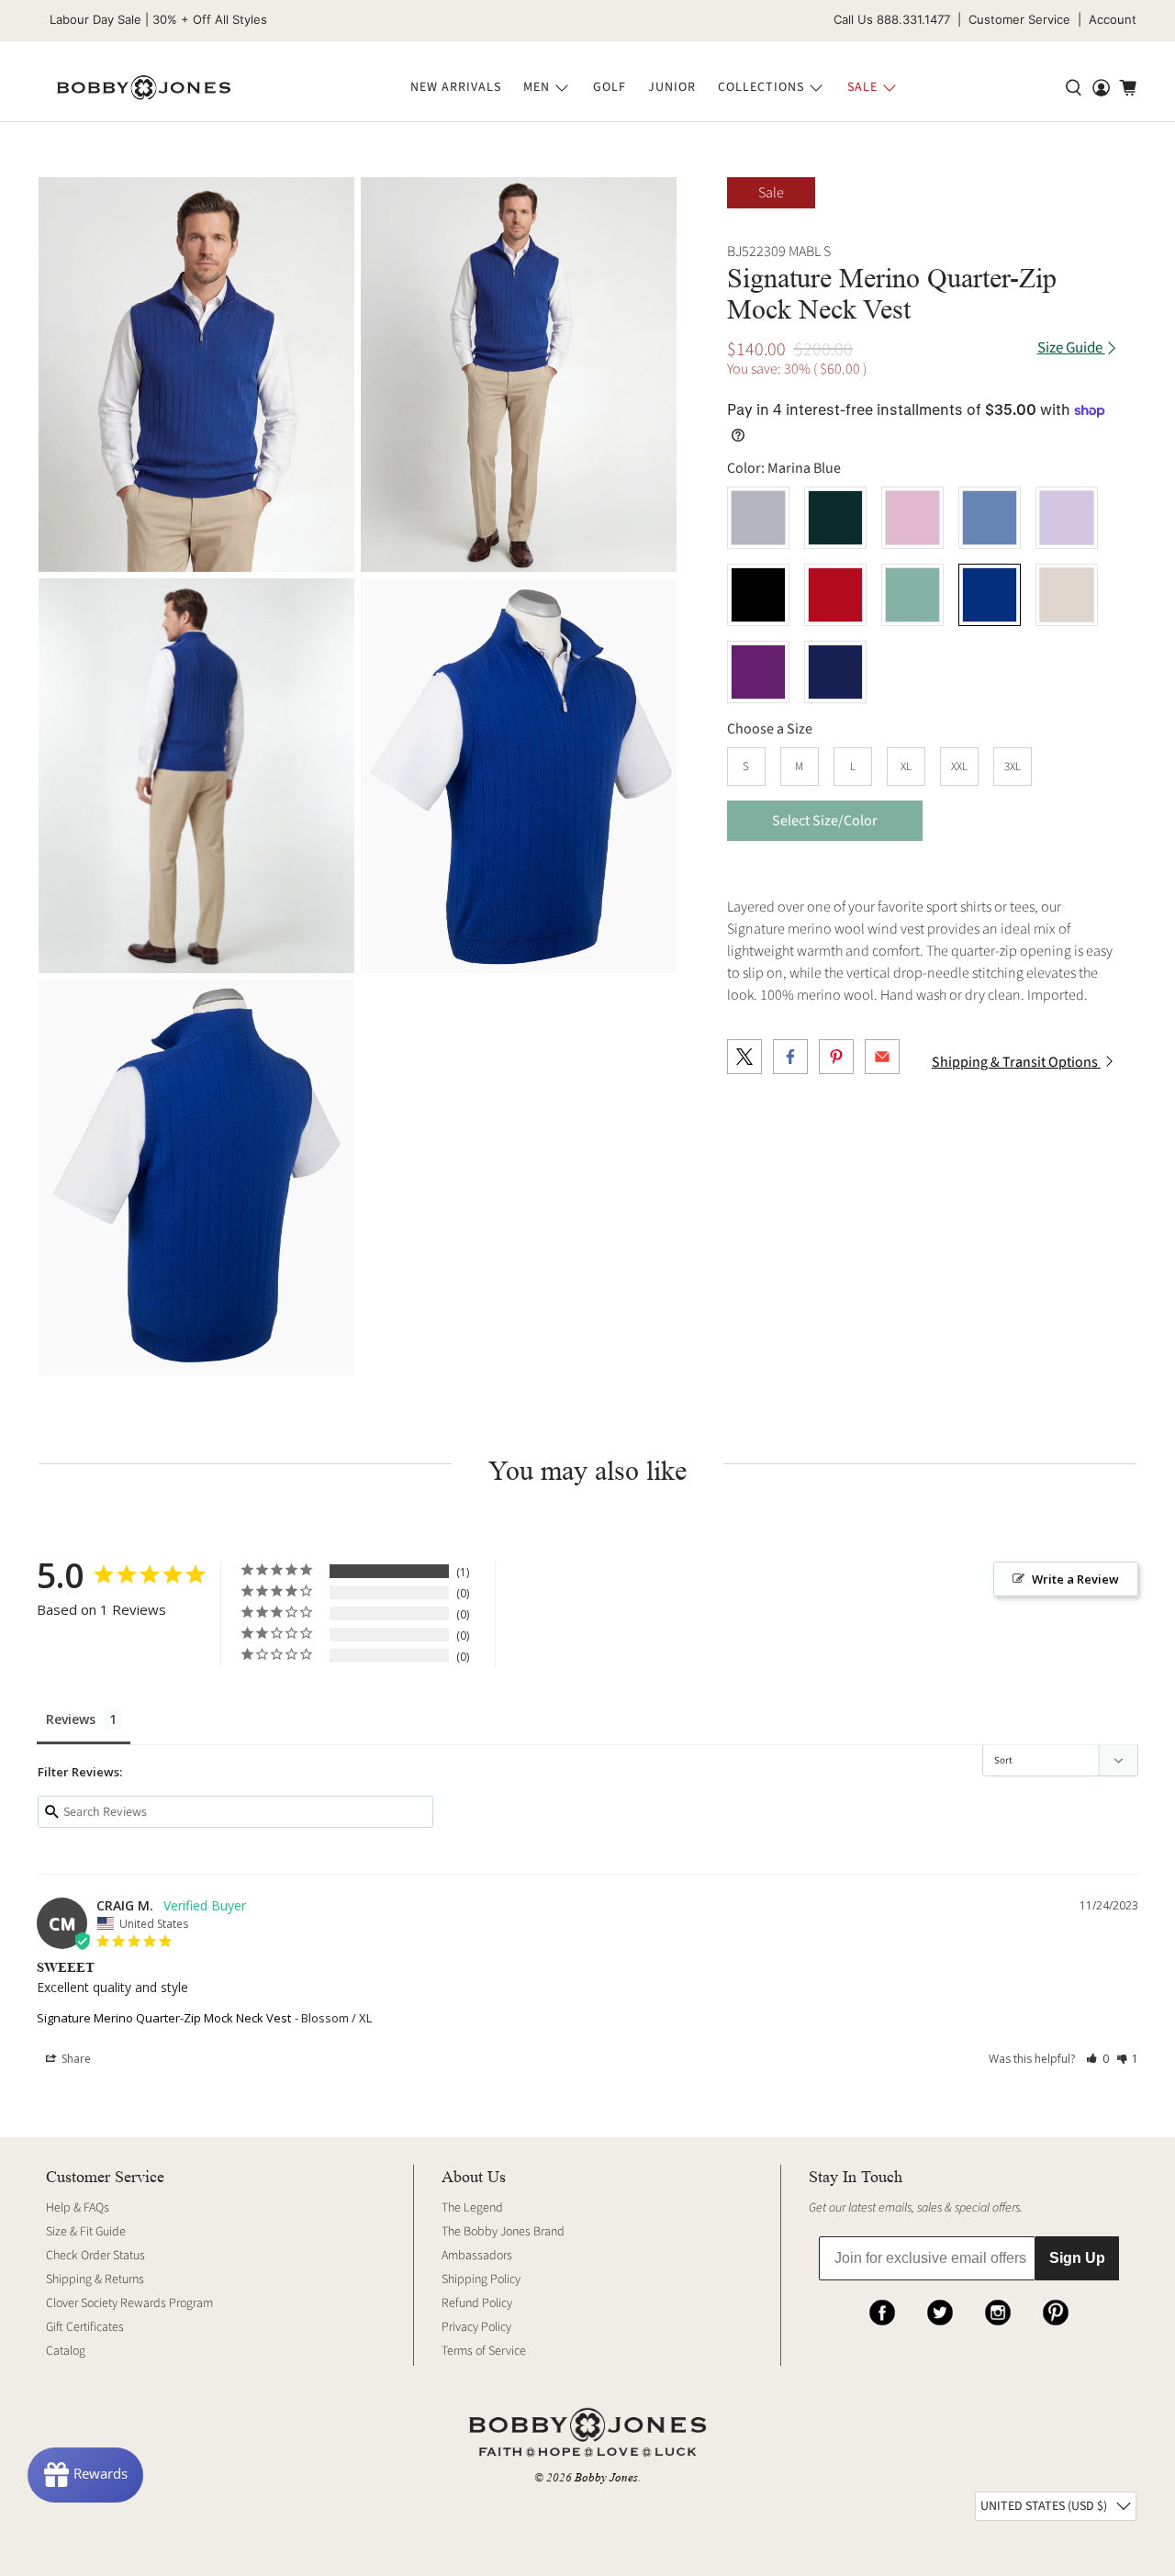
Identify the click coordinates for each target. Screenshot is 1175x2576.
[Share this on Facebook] (790, 1057)
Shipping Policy (481, 2279)
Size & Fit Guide (86, 2232)
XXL (959, 767)
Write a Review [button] (1075, 1579)
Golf (610, 87)
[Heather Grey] (758, 518)
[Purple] (758, 672)
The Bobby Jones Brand (503, 2232)
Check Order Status (95, 2256)
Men (537, 87)
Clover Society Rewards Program (129, 2303)
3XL (1013, 767)
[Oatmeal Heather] (1067, 595)
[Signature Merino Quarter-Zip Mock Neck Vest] (196, 375)
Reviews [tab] (71, 1719)
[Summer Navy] (835, 672)
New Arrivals (456, 87)
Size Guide (1071, 348)
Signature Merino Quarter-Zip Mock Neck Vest (164, 2018)
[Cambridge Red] (835, 595)
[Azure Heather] (990, 518)
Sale (862, 87)
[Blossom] (912, 518)
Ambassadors (477, 2256)
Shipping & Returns (95, 2279)
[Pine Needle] (835, 518)
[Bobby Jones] (144, 88)
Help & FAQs (78, 2208)
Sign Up (1077, 2258)
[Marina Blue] (990, 595)
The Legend (472, 2208)
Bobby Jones (606, 2477)
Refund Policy (477, 2303)
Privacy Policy (476, 2327)
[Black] (758, 595)
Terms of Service (484, 2351)
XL (906, 767)
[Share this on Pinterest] (836, 1057)
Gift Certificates (85, 2327)
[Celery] (912, 595)
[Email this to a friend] (882, 1057)
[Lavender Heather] (1067, 518)
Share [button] (75, 2059)
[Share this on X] (744, 1057)
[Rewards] (85, 2475)
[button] (1097, 2059)
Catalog (66, 2351)
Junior (672, 87)
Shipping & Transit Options (1016, 1062)
